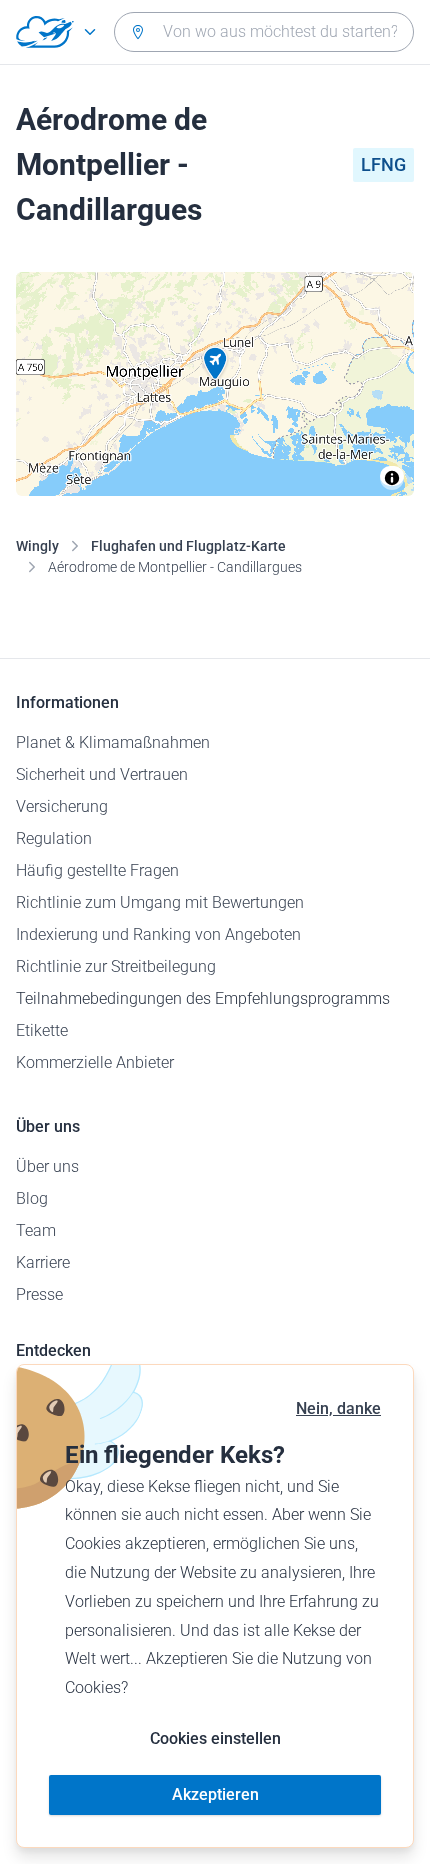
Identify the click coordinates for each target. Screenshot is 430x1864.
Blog (32, 1198)
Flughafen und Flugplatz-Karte (188, 546)
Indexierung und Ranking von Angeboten (158, 934)
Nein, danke (338, 1408)
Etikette (42, 1030)
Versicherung (62, 806)
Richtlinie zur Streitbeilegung (116, 966)
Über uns (47, 1166)
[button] (215, 364)
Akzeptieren (215, 1794)
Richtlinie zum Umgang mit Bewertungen (160, 902)
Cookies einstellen (215, 1738)
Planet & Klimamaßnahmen (113, 742)
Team (36, 1230)
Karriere (43, 1262)
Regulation (54, 838)
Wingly (37, 546)
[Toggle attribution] (392, 478)
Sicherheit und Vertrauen (102, 774)
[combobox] (264, 32)
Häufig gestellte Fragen (97, 870)
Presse (39, 1294)
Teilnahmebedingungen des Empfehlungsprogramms (203, 998)
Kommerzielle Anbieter (95, 1062)
